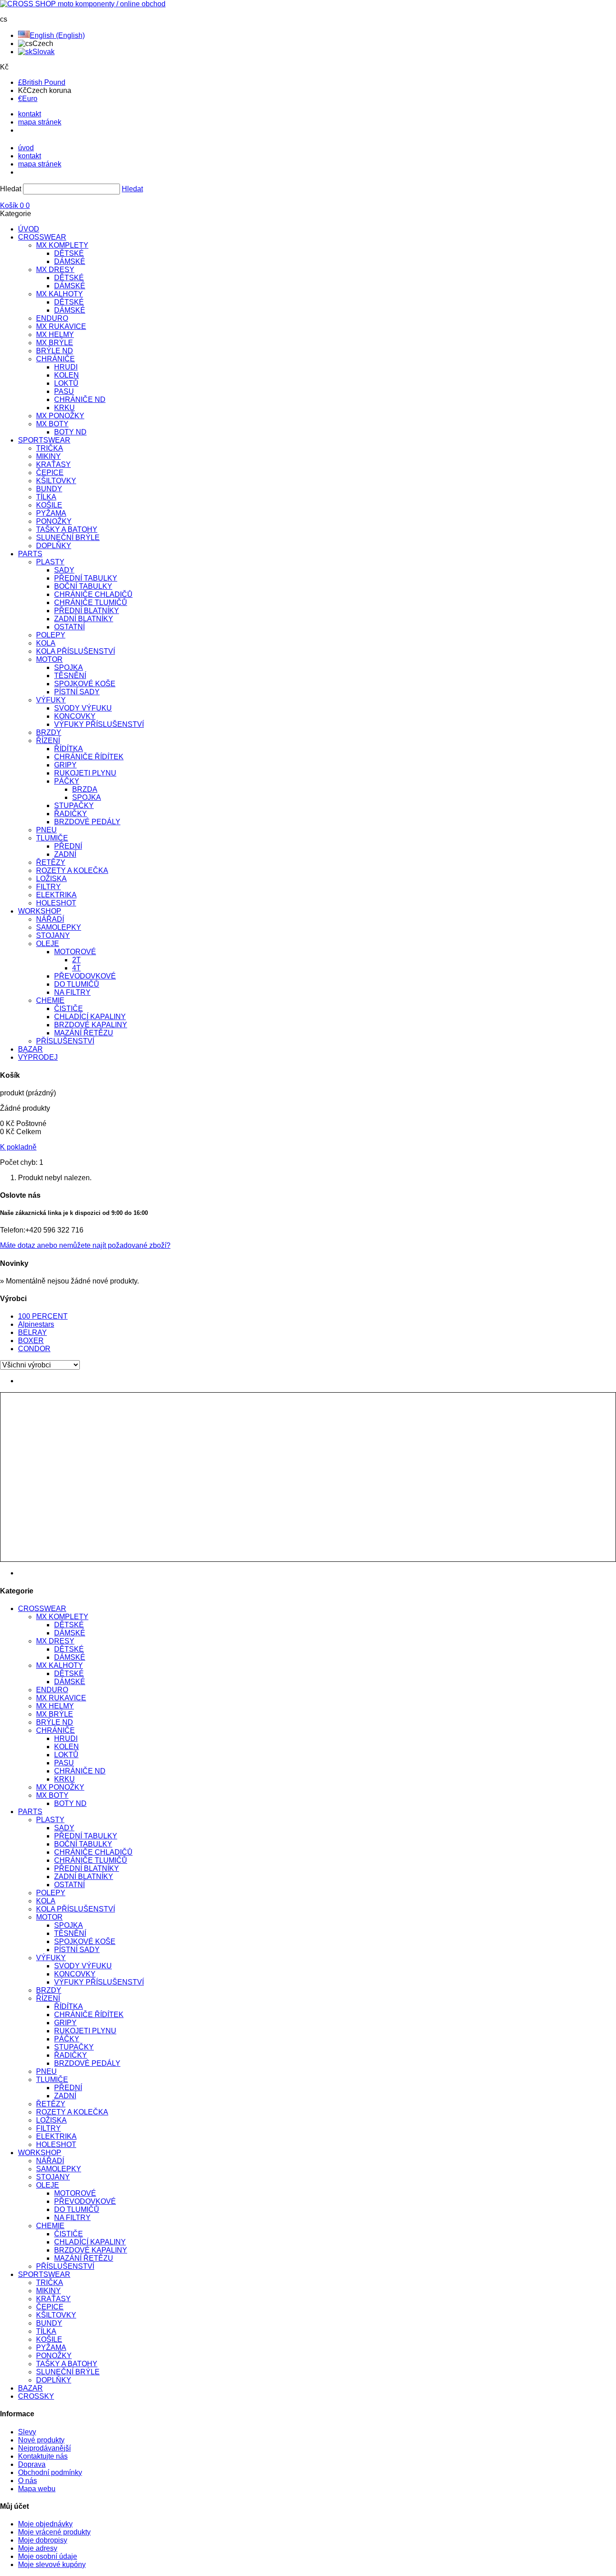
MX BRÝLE (55, 343)
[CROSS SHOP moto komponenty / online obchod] (83, 4)
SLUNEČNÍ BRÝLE (68, 538)
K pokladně (18, 1147)
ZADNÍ (65, 854)
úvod (26, 148)
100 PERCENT (43, 1316)
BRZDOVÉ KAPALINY (91, 1025)
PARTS (30, 554)
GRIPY (65, 765)
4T (76, 968)
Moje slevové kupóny (52, 2564)
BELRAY (32, 1332)
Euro (28, 99)
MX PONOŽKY (60, 416)
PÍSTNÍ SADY (77, 692)
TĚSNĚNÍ (70, 676)
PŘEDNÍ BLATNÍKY (87, 611)
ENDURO (52, 318)
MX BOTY (52, 424)
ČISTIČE (69, 1009)
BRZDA (85, 789)
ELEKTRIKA (56, 895)
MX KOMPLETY (62, 245)
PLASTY (50, 562)
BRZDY (49, 732)
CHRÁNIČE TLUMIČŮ (91, 602)
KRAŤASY (53, 464)
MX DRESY (55, 270)
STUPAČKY (74, 806)
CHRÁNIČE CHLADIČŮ (93, 594)
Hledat (11, 189)
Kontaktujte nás (43, 2456)
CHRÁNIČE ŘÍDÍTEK (89, 757)
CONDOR (34, 1349)
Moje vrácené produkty (54, 2532)
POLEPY (51, 635)
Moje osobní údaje (48, 2556)
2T (76, 960)
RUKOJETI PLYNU (85, 773)
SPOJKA (69, 667)
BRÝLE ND (55, 351)
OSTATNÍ (69, 627)
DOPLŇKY (54, 546)
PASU (64, 391)
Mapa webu (37, 2489)
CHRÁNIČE (55, 359)
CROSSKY (36, 2396)
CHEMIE (50, 1000)
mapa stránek (40, 122)
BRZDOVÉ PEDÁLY (87, 822)
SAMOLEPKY (59, 927)
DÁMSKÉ (70, 261)
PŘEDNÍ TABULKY (86, 578)
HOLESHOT (56, 903)
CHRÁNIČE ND (80, 399)
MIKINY (48, 456)
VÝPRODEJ (38, 1057)
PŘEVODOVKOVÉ (85, 976)
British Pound (42, 82)
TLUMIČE (52, 838)
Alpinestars (36, 1324)
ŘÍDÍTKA (69, 749)
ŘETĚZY (51, 862)
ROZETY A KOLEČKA (72, 870)
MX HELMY (55, 335)
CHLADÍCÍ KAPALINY (90, 1017)
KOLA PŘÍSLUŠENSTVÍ (76, 651)
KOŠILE (49, 505)
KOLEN (67, 375)
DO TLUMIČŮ (77, 984)
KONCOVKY (75, 716)
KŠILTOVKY (56, 481)
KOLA (46, 643)
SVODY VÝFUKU (83, 708)
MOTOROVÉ (75, 952)
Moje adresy (38, 2548)
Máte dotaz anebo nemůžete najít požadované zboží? (85, 1245)
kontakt (30, 114)
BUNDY (49, 489)
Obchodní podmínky (50, 2472)
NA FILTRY (72, 992)
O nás (28, 2481)
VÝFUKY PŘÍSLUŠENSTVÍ (99, 724)
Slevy (27, 2432)
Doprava (32, 2464)
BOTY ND (70, 432)
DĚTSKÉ (69, 253)
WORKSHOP (40, 911)
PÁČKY (67, 781)
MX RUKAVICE (61, 326)
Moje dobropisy (43, 2540)
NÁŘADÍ (50, 919)
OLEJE (48, 944)
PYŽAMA (51, 513)
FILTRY (48, 887)
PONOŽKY (54, 521)
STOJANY (53, 935)
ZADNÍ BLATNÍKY (84, 619)
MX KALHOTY (60, 294)
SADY (64, 570)
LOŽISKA (51, 879)
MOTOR (49, 659)
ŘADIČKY (71, 814)
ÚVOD (29, 229)
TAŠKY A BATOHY (67, 529)
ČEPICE (50, 473)
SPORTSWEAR (44, 440)
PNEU (46, 830)
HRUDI (66, 367)
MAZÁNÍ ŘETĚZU (84, 1033)
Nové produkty (41, 2440)
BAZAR (30, 1049)
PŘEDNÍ (68, 846)
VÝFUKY (51, 700)
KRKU (64, 408)
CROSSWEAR (42, 237)
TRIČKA (50, 448)
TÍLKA (46, 497)
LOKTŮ (66, 383)
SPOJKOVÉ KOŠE (85, 684)
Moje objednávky (45, 2524)
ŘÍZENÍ (48, 741)
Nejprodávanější (44, 2448)
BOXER (31, 1341)
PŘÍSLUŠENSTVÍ (65, 1041)
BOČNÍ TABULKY (83, 586)
